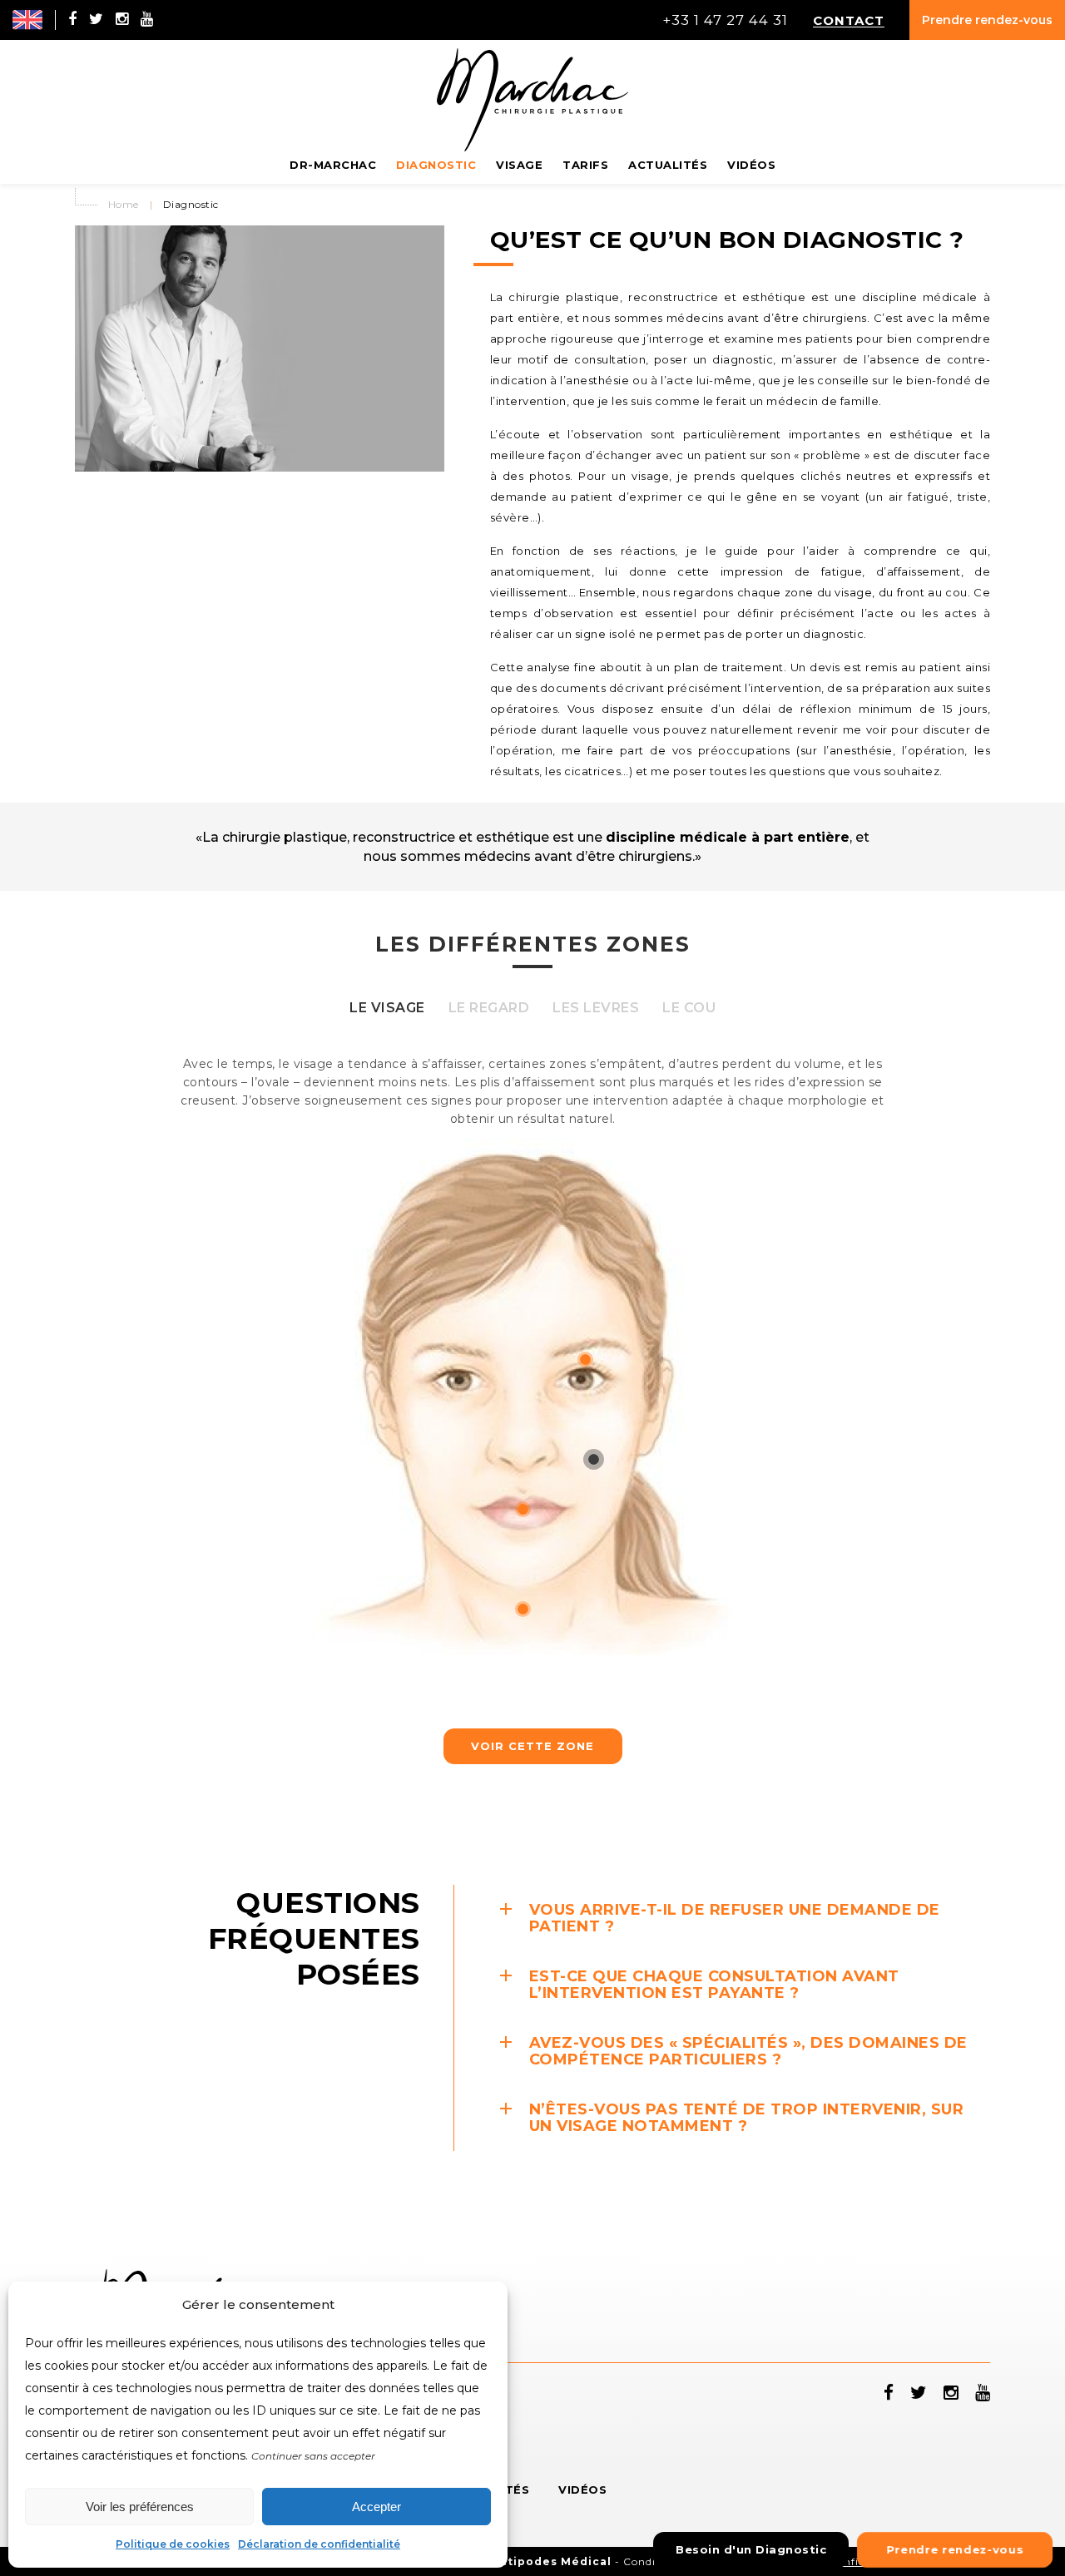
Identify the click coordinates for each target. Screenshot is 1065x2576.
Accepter (376, 2507)
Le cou (689, 1008)
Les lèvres (596, 1008)
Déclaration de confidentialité (319, 2544)
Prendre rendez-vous (987, 20)
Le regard (489, 1008)
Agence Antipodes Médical (525, 2561)
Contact (849, 20)
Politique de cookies (173, 2544)
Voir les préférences (140, 2507)
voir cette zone (532, 1746)
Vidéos (582, 2489)
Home (124, 204)
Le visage (387, 1008)
